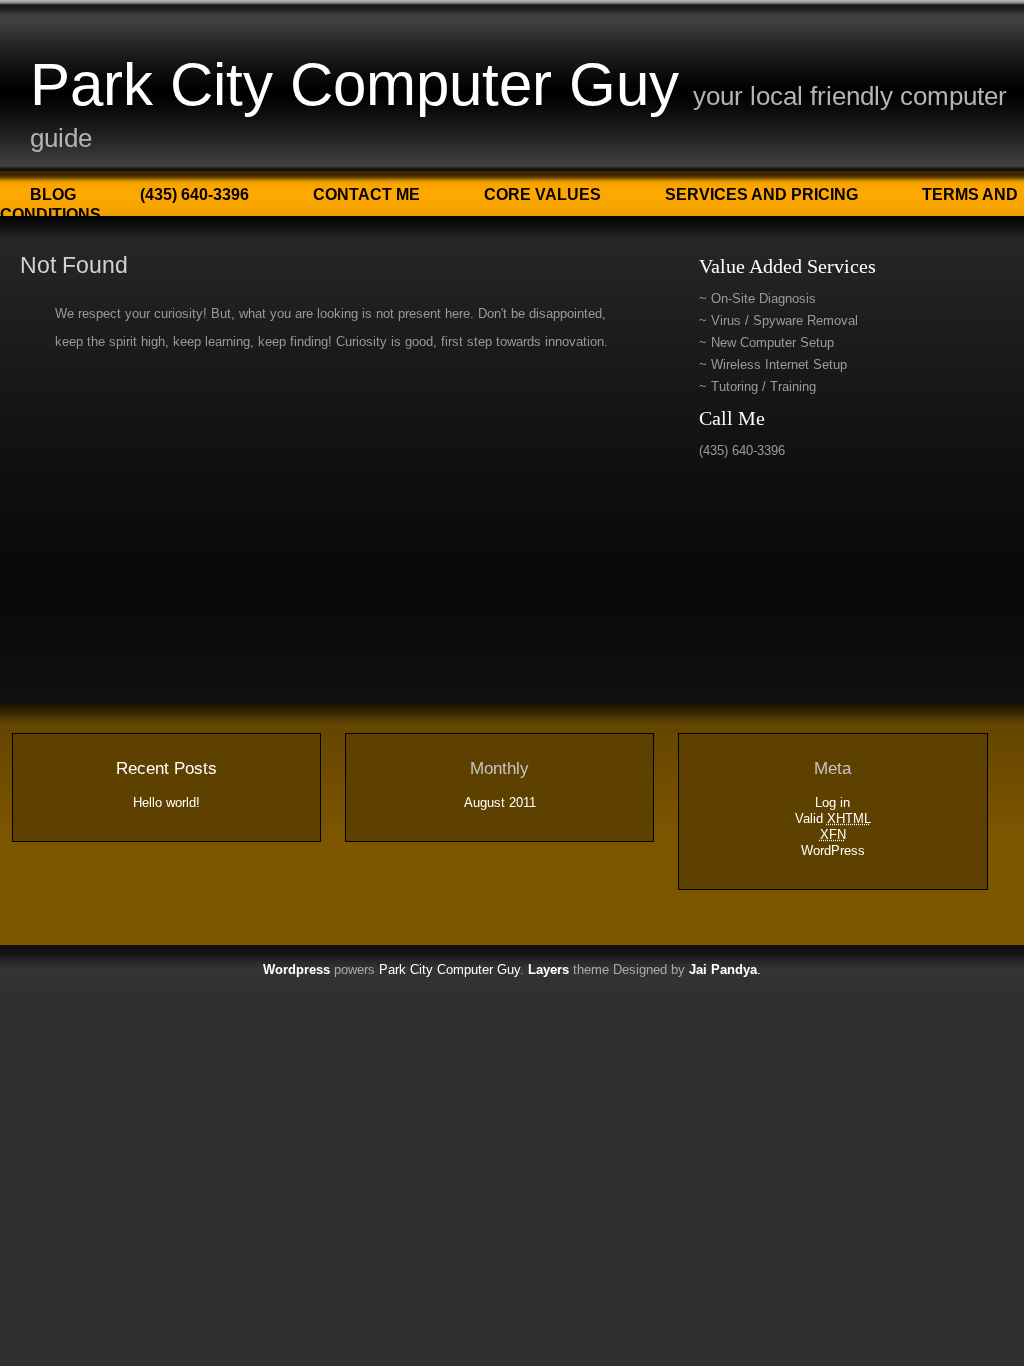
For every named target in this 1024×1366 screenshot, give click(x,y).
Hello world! (166, 802)
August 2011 (500, 802)
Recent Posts (166, 768)
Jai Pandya (723, 969)
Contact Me (366, 194)
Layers (548, 969)
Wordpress (296, 969)
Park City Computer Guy (354, 84)
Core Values (542, 194)
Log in (832, 802)
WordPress (833, 850)
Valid (833, 818)
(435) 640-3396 (194, 194)
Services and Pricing (761, 194)
